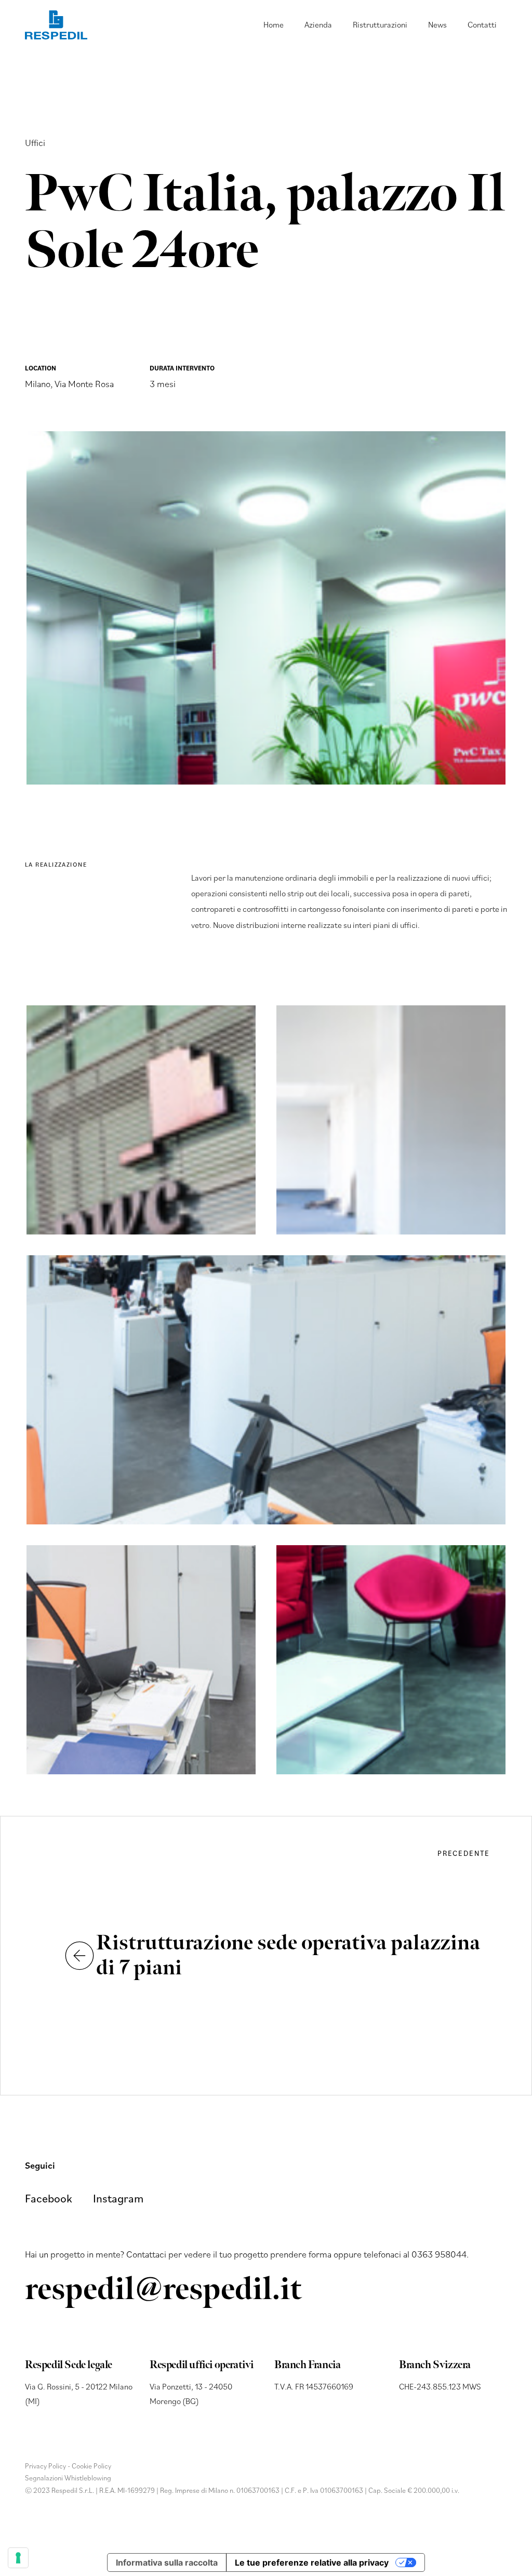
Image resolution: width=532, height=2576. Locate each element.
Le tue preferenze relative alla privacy (312, 2562)
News (437, 24)
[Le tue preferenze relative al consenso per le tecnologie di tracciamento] (18, 2558)
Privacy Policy (45, 2466)
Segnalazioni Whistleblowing (68, 2478)
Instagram (118, 2199)
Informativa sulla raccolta (167, 2562)
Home (274, 24)
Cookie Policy (91, 2466)
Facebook (49, 2199)
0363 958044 (439, 2254)
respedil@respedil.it (163, 2290)
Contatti (482, 24)
